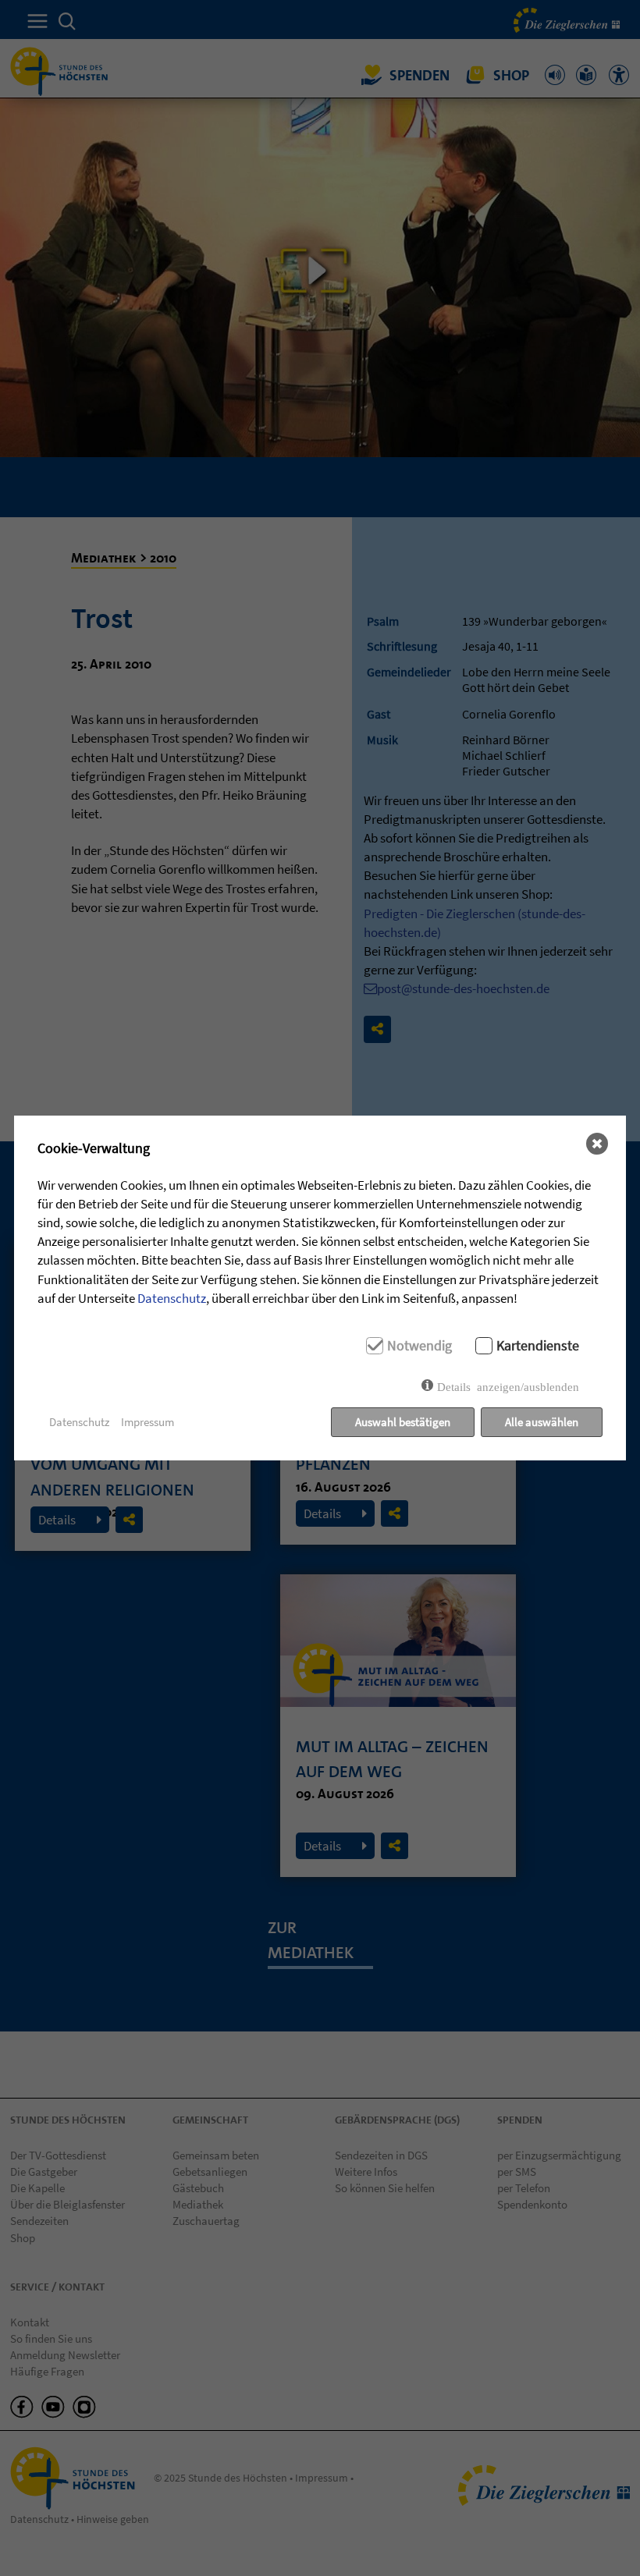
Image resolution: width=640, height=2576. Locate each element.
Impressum (148, 1422)
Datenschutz (172, 1298)
